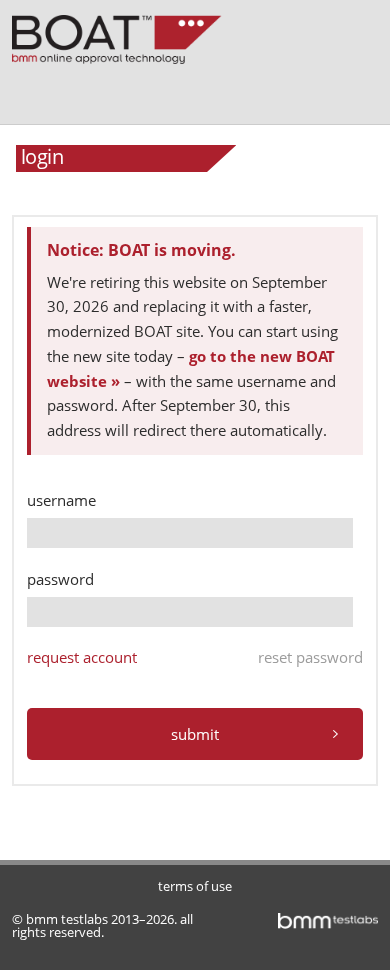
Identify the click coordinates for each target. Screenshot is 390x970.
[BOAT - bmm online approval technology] (122, 36)
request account (82, 657)
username (61, 500)
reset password (310, 657)
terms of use (195, 886)
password (60, 579)
